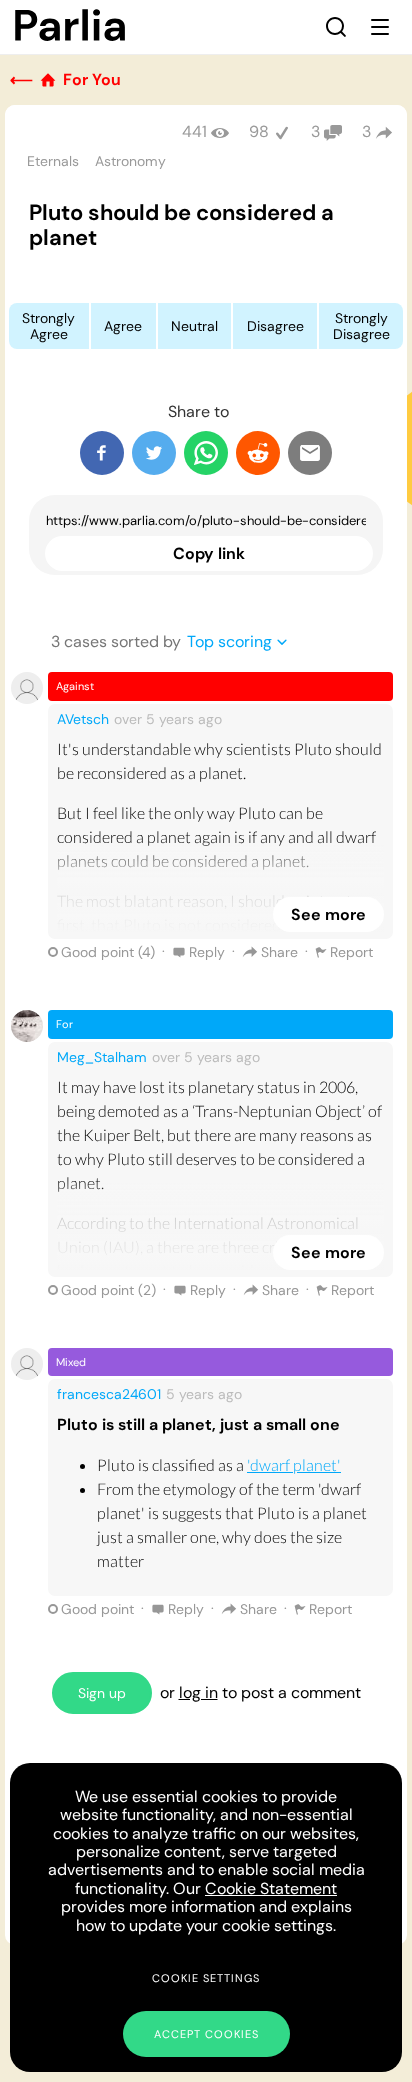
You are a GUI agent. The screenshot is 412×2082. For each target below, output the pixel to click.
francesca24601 (109, 1394)
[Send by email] (310, 453)
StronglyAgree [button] (48, 326)
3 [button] (366, 131)
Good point (97, 1609)
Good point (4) (108, 952)
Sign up (102, 1693)
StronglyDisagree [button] (361, 326)
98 (259, 131)
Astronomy (130, 161)
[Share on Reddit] (258, 453)
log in (198, 1692)
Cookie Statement (271, 1888)
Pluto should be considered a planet (181, 225)
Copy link (209, 553)
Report (351, 952)
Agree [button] (123, 326)
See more (328, 914)
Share (279, 952)
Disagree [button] (275, 326)
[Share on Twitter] (154, 453)
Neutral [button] (194, 326)
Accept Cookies (206, 2034)
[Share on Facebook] (102, 453)
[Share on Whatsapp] (206, 453)
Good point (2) (108, 1290)
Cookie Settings (206, 1978)
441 (194, 131)
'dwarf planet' (294, 1464)
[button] (336, 27)
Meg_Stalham (102, 1057)
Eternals (53, 161)
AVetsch (83, 719)
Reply (207, 952)
